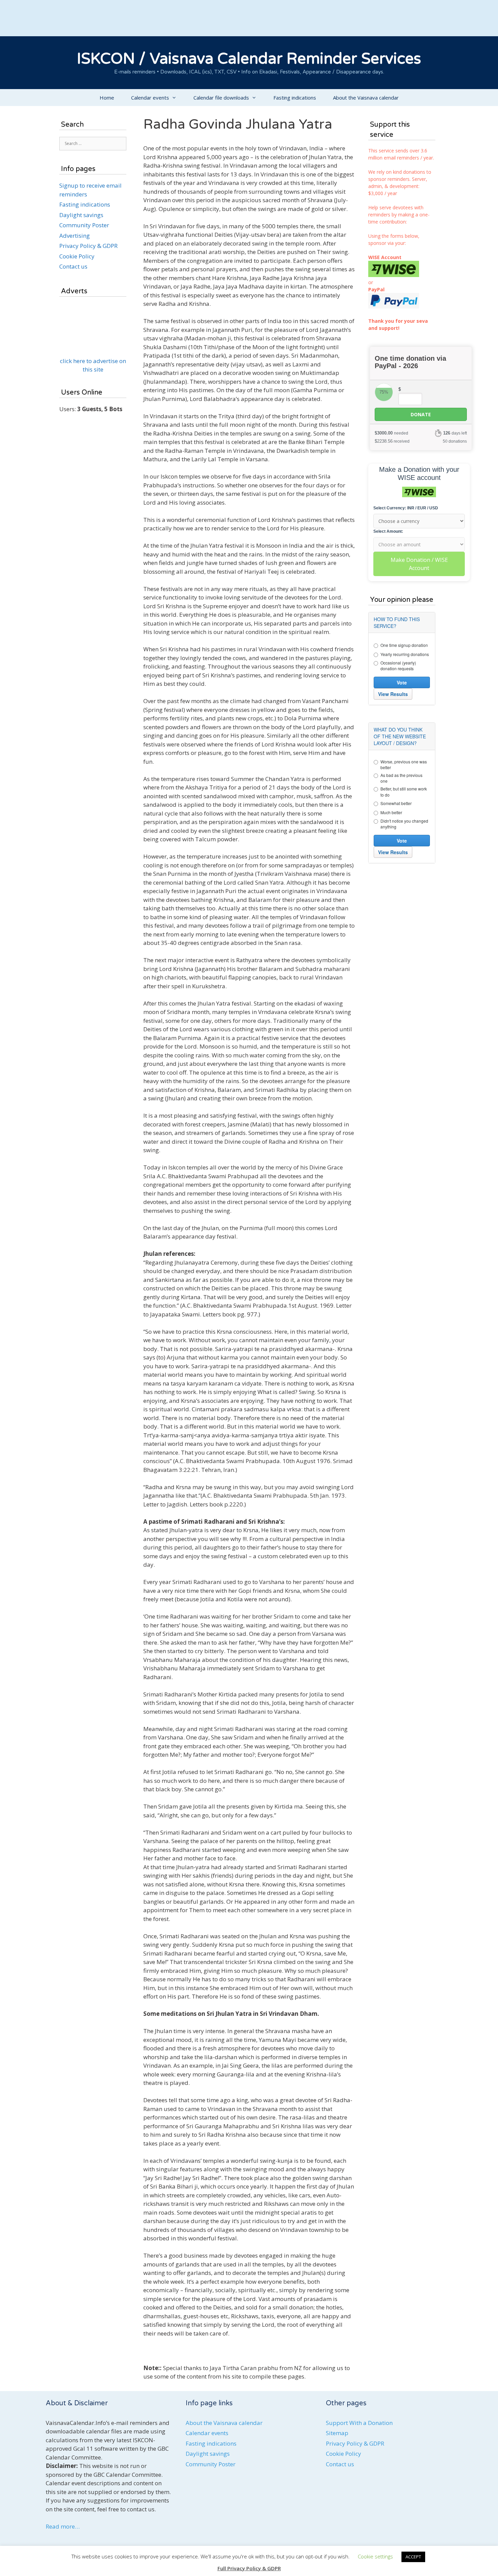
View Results (393, 694)
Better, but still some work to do (404, 791)
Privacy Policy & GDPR (88, 246)
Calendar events (150, 98)
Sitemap (337, 2433)
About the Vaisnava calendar (366, 98)
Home (107, 98)
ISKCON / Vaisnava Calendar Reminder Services (249, 59)
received (392, 441)
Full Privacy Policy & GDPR (249, 2568)
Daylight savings (81, 215)
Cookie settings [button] (375, 2556)
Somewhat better (396, 803)
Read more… (63, 2526)
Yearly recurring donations (405, 654)
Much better (391, 812)
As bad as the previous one (401, 778)
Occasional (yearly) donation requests (398, 666)
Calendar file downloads (221, 98)
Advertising (75, 236)
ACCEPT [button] (413, 2557)
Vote (402, 682)
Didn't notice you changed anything (404, 824)
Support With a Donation (359, 2423)
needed (391, 433)
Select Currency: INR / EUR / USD (406, 508)
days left (455, 433)
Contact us (73, 266)
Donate (421, 414)
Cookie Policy (77, 256)
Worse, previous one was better (404, 764)
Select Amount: (388, 531)
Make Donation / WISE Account (419, 564)
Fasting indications (295, 98)
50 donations (455, 441)
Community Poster (84, 225)
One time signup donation (404, 645)
